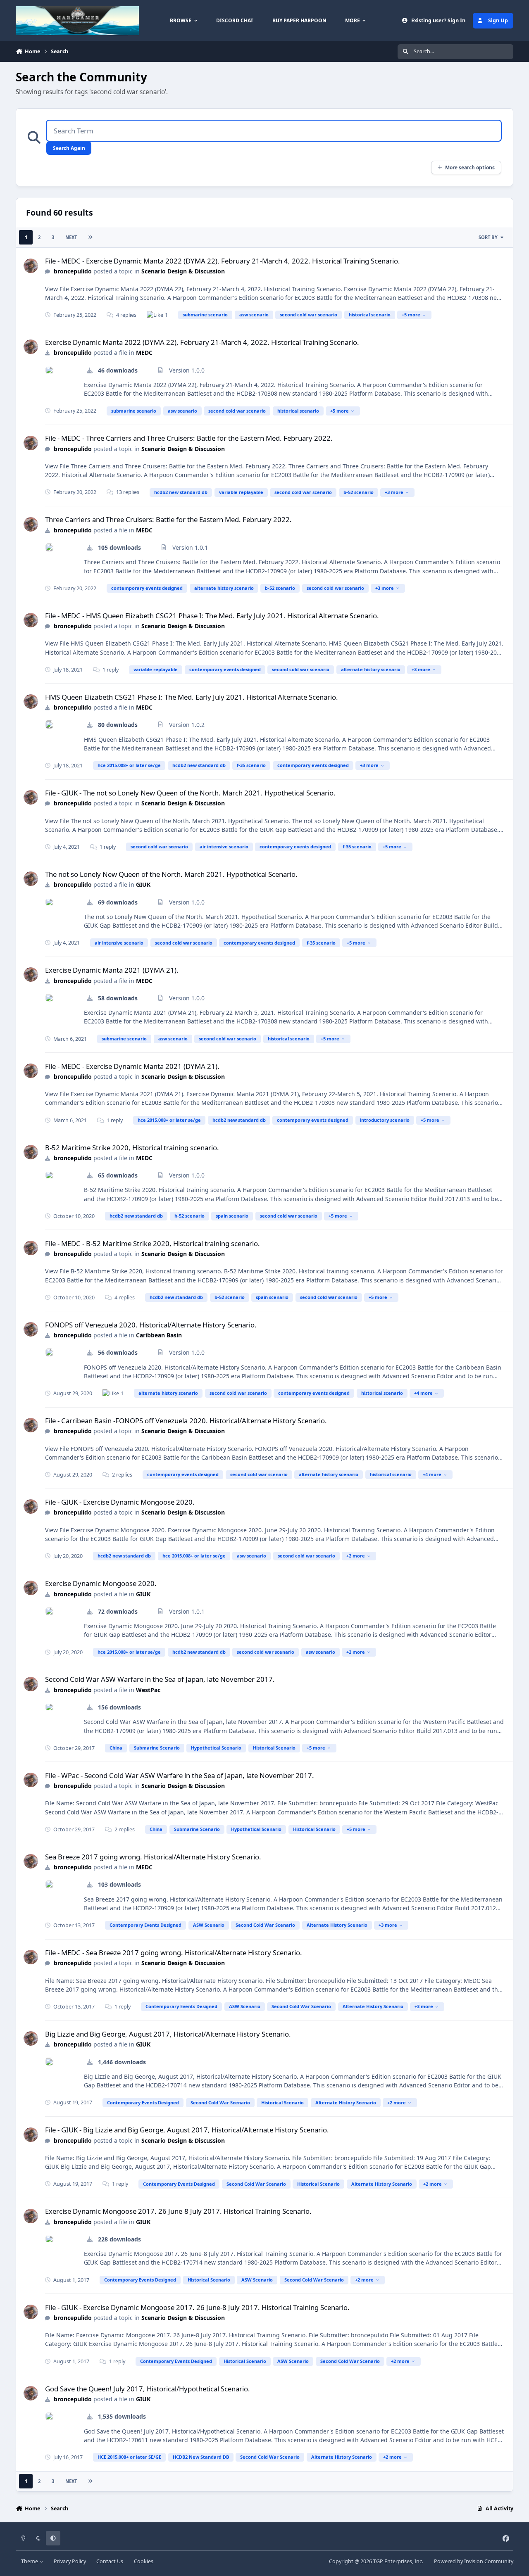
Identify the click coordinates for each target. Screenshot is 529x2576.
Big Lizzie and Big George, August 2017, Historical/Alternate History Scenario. (168, 2034)
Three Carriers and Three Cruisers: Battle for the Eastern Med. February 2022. (168, 519)
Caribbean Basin (159, 1335)
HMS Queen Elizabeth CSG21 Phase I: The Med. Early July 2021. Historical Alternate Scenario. (192, 697)
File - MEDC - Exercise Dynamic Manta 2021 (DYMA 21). (132, 1066)
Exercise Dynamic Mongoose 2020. (101, 1583)
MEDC (144, 353)
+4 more (423, 1393)
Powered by (474, 2561)
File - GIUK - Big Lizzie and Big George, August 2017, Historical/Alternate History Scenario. (187, 2130)
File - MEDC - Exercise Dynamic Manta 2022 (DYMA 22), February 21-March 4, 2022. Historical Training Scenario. (223, 261)
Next (71, 237)
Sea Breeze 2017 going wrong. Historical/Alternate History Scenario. (153, 1857)
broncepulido (73, 271)
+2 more (356, 1556)
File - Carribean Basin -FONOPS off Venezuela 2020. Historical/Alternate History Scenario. (186, 1421)
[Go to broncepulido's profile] (31, 266)
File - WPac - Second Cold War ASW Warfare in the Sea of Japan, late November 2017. (180, 1775)
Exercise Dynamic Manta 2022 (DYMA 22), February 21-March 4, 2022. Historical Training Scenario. (202, 342)
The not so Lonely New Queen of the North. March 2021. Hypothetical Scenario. (171, 874)
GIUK (143, 884)
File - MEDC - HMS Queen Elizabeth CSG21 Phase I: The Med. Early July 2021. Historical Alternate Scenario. (212, 616)
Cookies (144, 2561)
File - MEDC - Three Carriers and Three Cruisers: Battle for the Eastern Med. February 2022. (189, 438)
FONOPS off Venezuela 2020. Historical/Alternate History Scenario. (151, 1325)
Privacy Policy (70, 2561)
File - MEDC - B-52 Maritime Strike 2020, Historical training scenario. (153, 1243)
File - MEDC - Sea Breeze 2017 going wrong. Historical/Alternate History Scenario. (174, 1953)
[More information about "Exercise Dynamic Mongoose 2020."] (49, 1611)
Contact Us (110, 2561)
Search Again (69, 148)
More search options (470, 167)
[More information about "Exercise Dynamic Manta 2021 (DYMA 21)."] (49, 998)
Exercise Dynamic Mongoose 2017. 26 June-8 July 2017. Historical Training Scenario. (178, 2211)
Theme (30, 2561)
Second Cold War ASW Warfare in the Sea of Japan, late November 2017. (160, 1679)
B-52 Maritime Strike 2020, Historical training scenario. (132, 1148)
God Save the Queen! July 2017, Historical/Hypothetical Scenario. (148, 2389)
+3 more (394, 492)
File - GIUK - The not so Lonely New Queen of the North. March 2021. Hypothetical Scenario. (190, 793)
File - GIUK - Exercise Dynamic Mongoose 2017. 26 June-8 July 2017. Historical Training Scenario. (197, 2307)
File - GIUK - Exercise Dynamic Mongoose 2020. (120, 1502)
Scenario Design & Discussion (183, 271)
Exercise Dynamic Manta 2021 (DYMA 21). (112, 970)
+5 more (411, 315)
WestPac (148, 1690)
